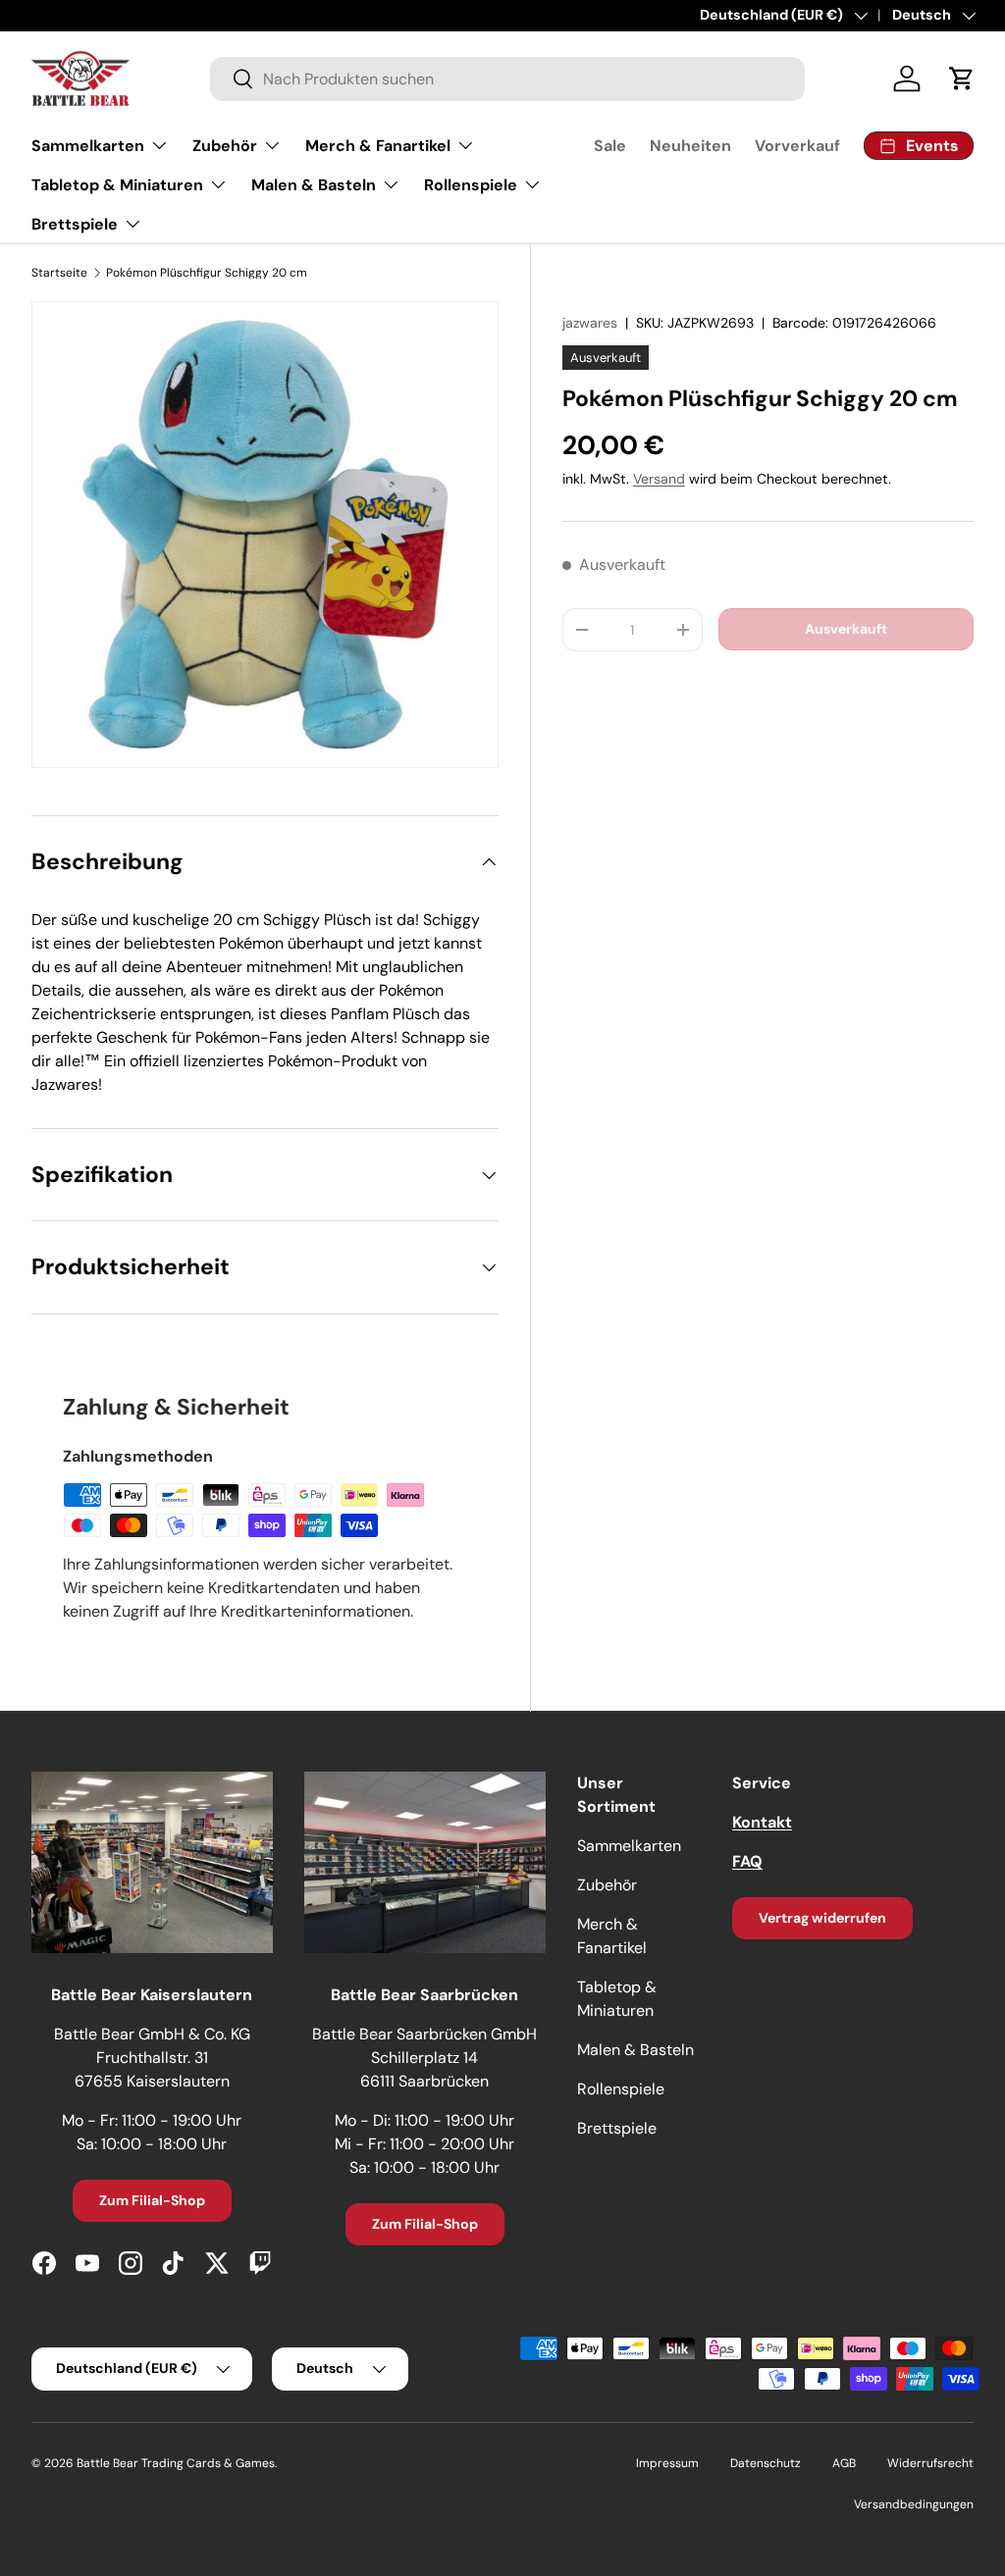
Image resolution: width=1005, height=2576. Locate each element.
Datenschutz (766, 2463)
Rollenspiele (621, 2089)
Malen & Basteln (635, 2050)
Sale (610, 146)
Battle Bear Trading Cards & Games (176, 2463)
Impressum (667, 2463)
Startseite (59, 273)
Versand (659, 479)
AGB (844, 2463)
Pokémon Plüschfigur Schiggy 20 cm (207, 273)
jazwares (590, 323)
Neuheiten (690, 146)
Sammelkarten (629, 1846)
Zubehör (607, 1885)
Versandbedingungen (914, 2504)
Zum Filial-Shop (152, 2200)
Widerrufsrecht (930, 2463)
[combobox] (507, 79)
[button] (962, 78)
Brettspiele (617, 2128)
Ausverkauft (846, 629)
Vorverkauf (797, 146)
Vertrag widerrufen (822, 1918)
